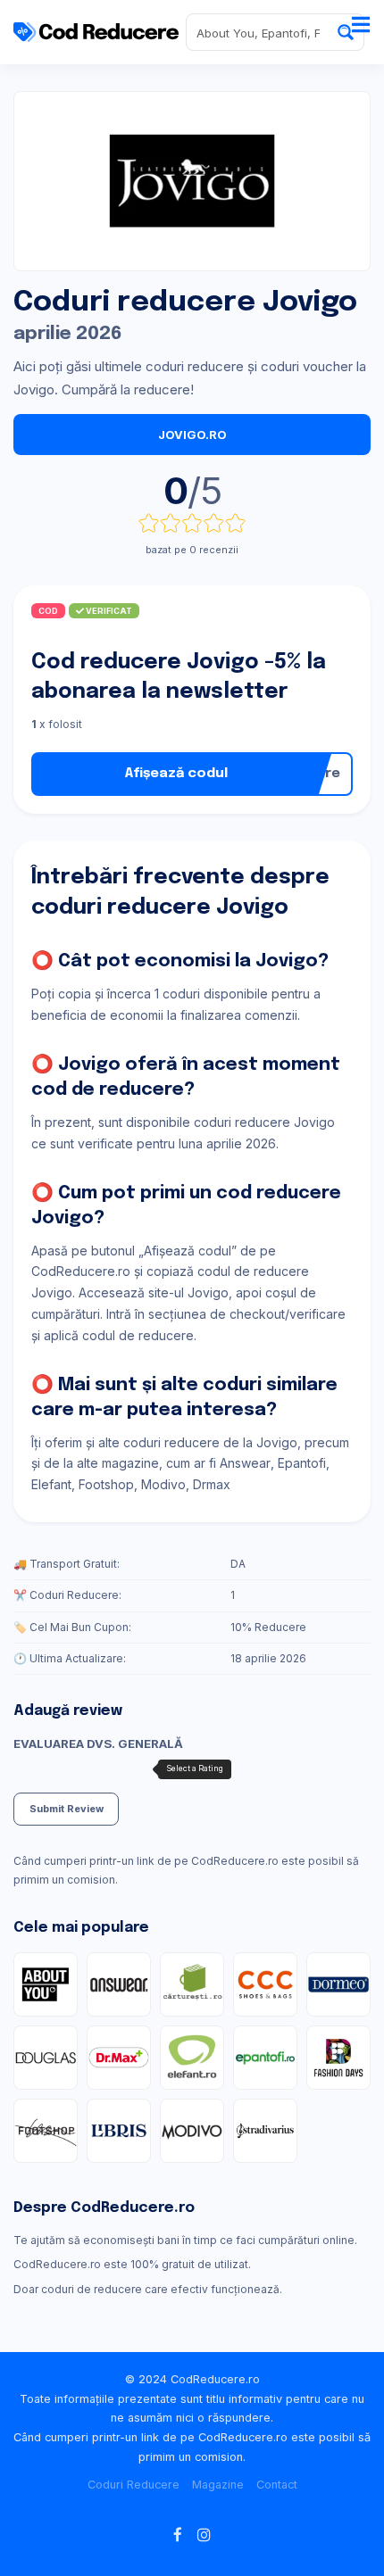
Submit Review (67, 1809)
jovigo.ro (192, 435)
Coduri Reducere (134, 2485)
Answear (245, 1463)
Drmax (212, 1484)
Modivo (163, 1484)
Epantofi (302, 1463)
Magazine (218, 2485)
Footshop (106, 1484)
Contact (277, 2485)
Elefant (51, 1484)
